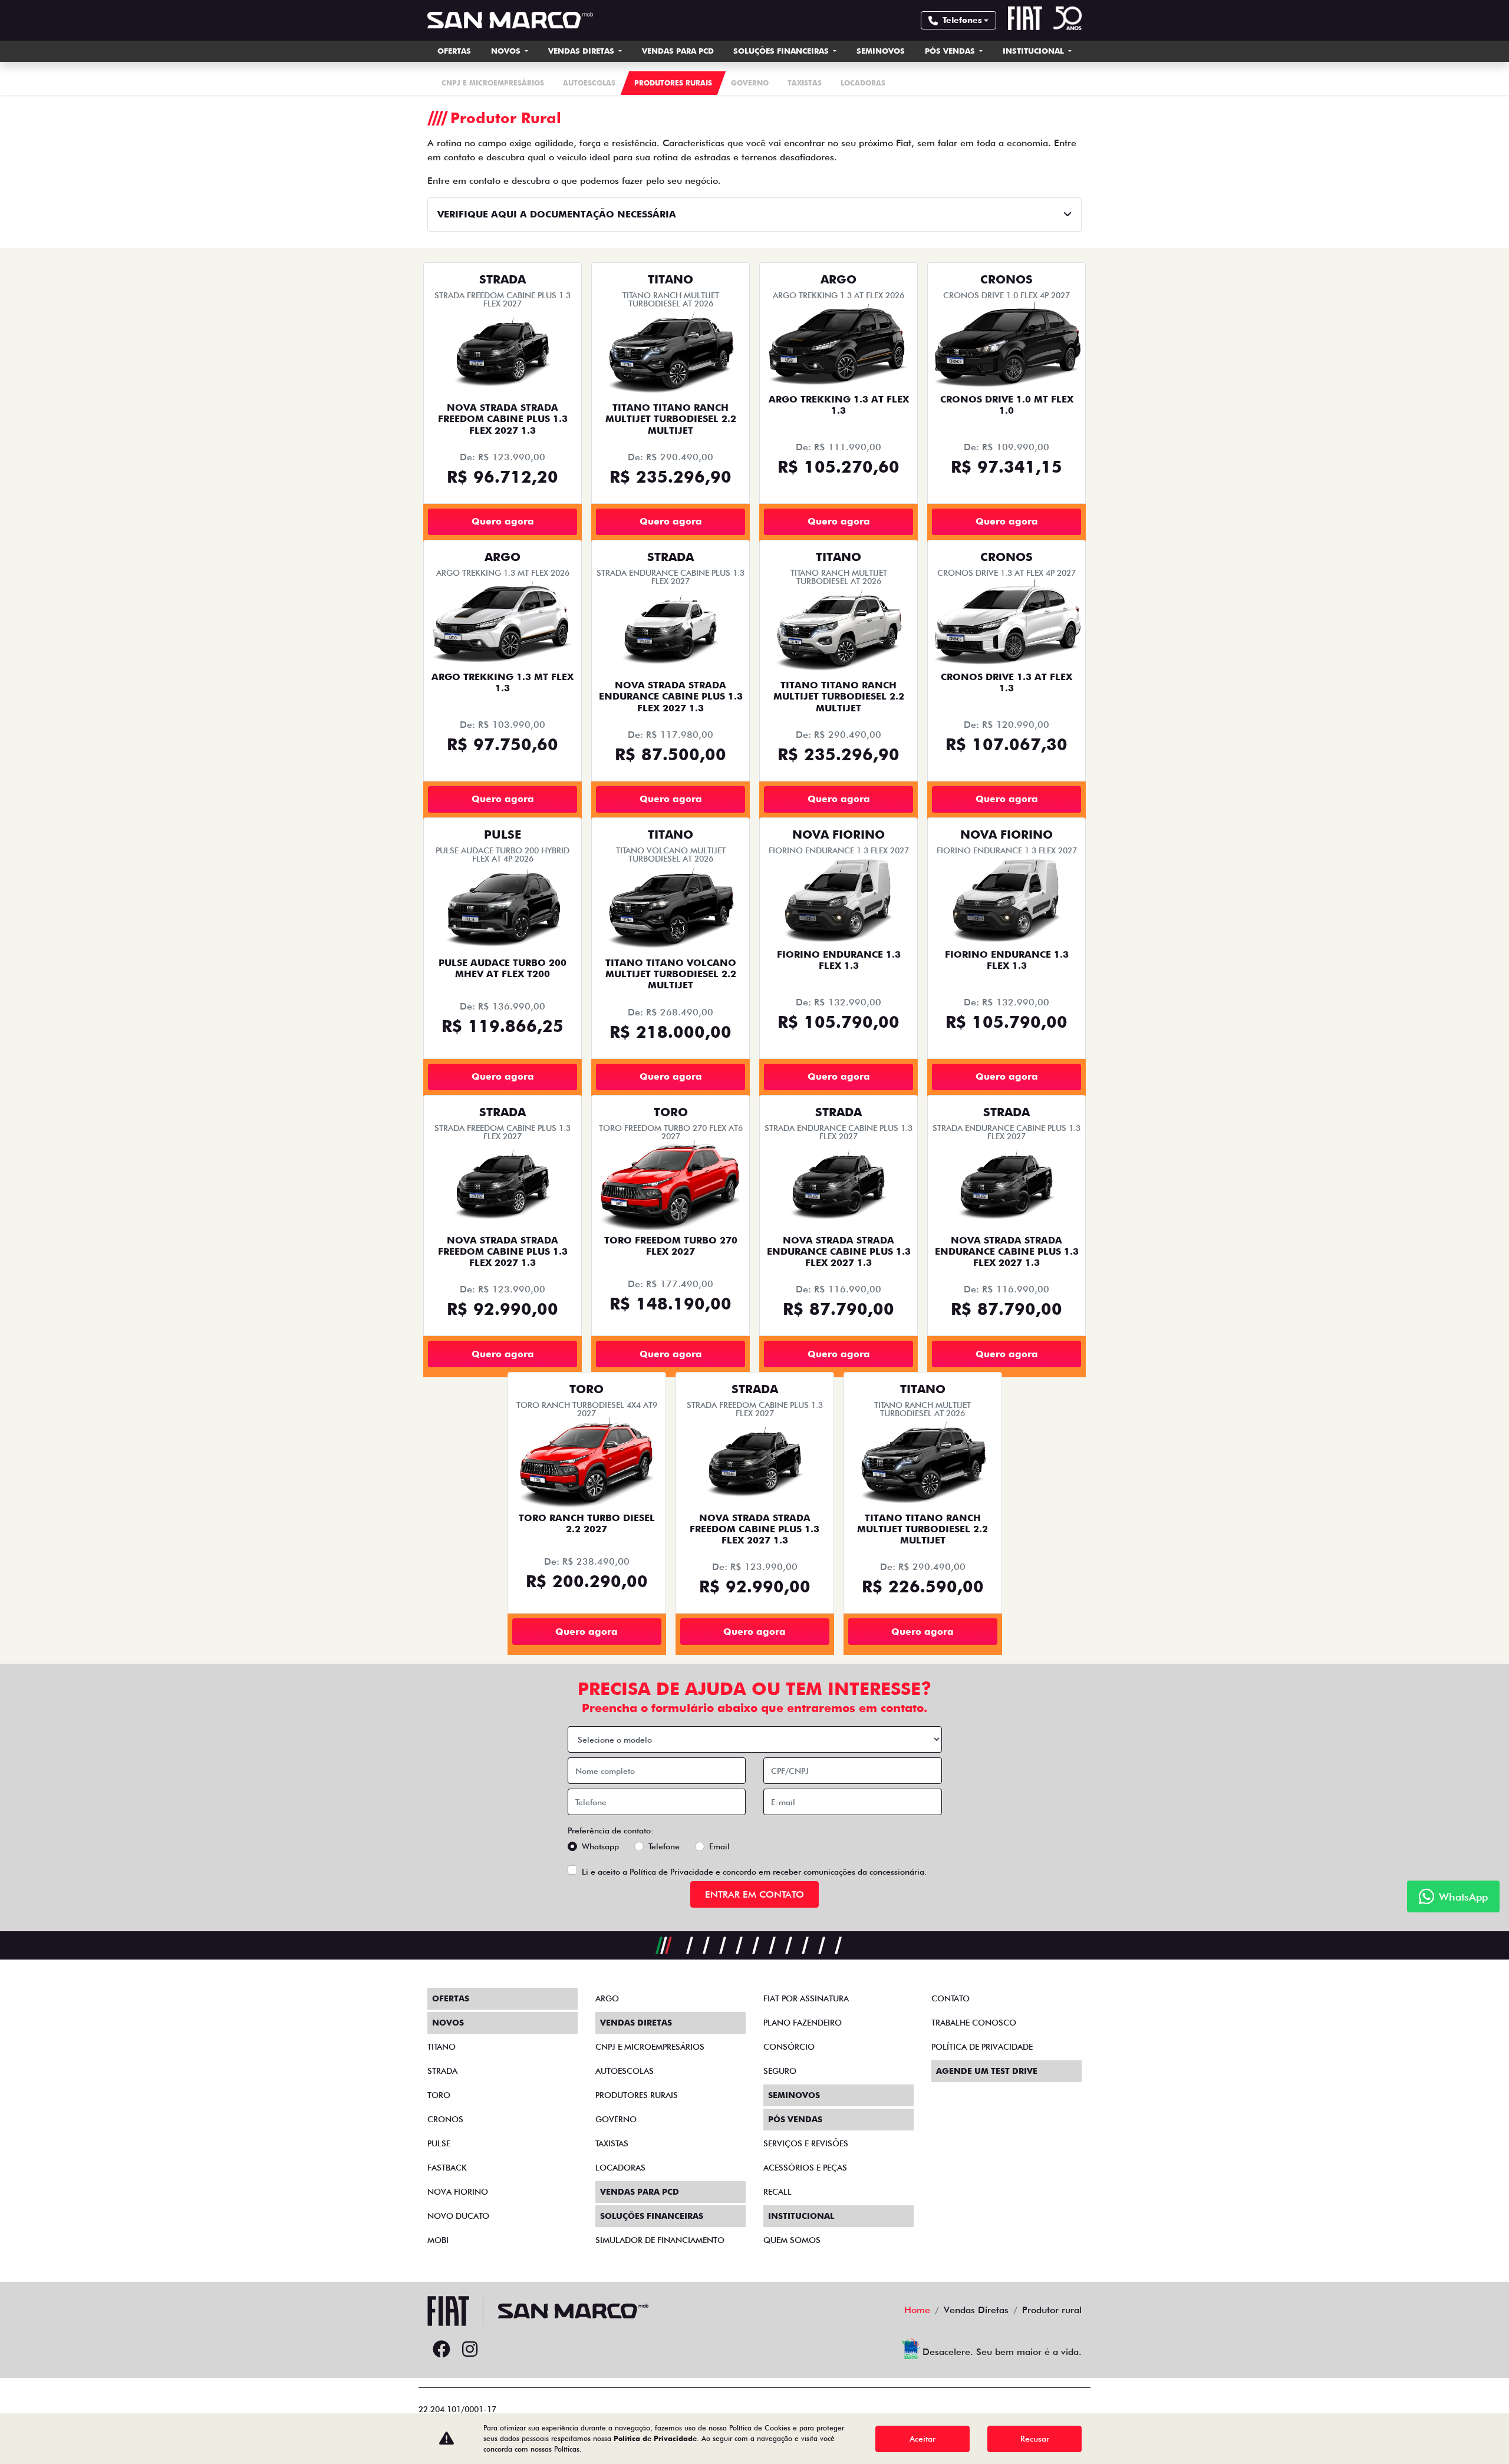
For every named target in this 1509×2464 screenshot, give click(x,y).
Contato (950, 1998)
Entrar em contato (754, 1894)
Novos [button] (507, 51)
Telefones (962, 20)
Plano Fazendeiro (803, 2023)
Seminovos (881, 51)
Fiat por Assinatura (806, 1998)
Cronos (445, 2119)
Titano (442, 2047)
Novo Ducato (458, 2216)
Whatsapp (600, 1846)
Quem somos (792, 2240)
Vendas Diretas (582, 51)
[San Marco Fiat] (510, 20)
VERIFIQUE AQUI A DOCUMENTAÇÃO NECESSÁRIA (557, 214)
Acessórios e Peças (805, 2168)
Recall (777, 2192)
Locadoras (620, 2168)
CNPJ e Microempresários (650, 2047)
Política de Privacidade (671, 1872)
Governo (616, 2119)
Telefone (664, 1846)
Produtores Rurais (637, 2095)
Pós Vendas (951, 51)
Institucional (1034, 51)
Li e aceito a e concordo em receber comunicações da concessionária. (754, 1872)
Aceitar (922, 2439)
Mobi (438, 2240)
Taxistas (612, 2143)
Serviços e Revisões (806, 2143)
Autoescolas (625, 2071)
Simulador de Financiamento (660, 2240)
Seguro (780, 2071)
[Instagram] (470, 2350)
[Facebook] (442, 2350)
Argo (607, 1998)
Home (917, 2310)
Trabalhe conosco (974, 2023)
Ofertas (454, 51)
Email (719, 1846)
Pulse (439, 2143)
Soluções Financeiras (782, 51)
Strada (442, 2071)
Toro (439, 2095)
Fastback (447, 2168)
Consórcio (789, 2047)
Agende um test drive (987, 2071)
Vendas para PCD (678, 51)
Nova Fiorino (458, 2192)
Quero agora (503, 521)
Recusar (1035, 2439)
